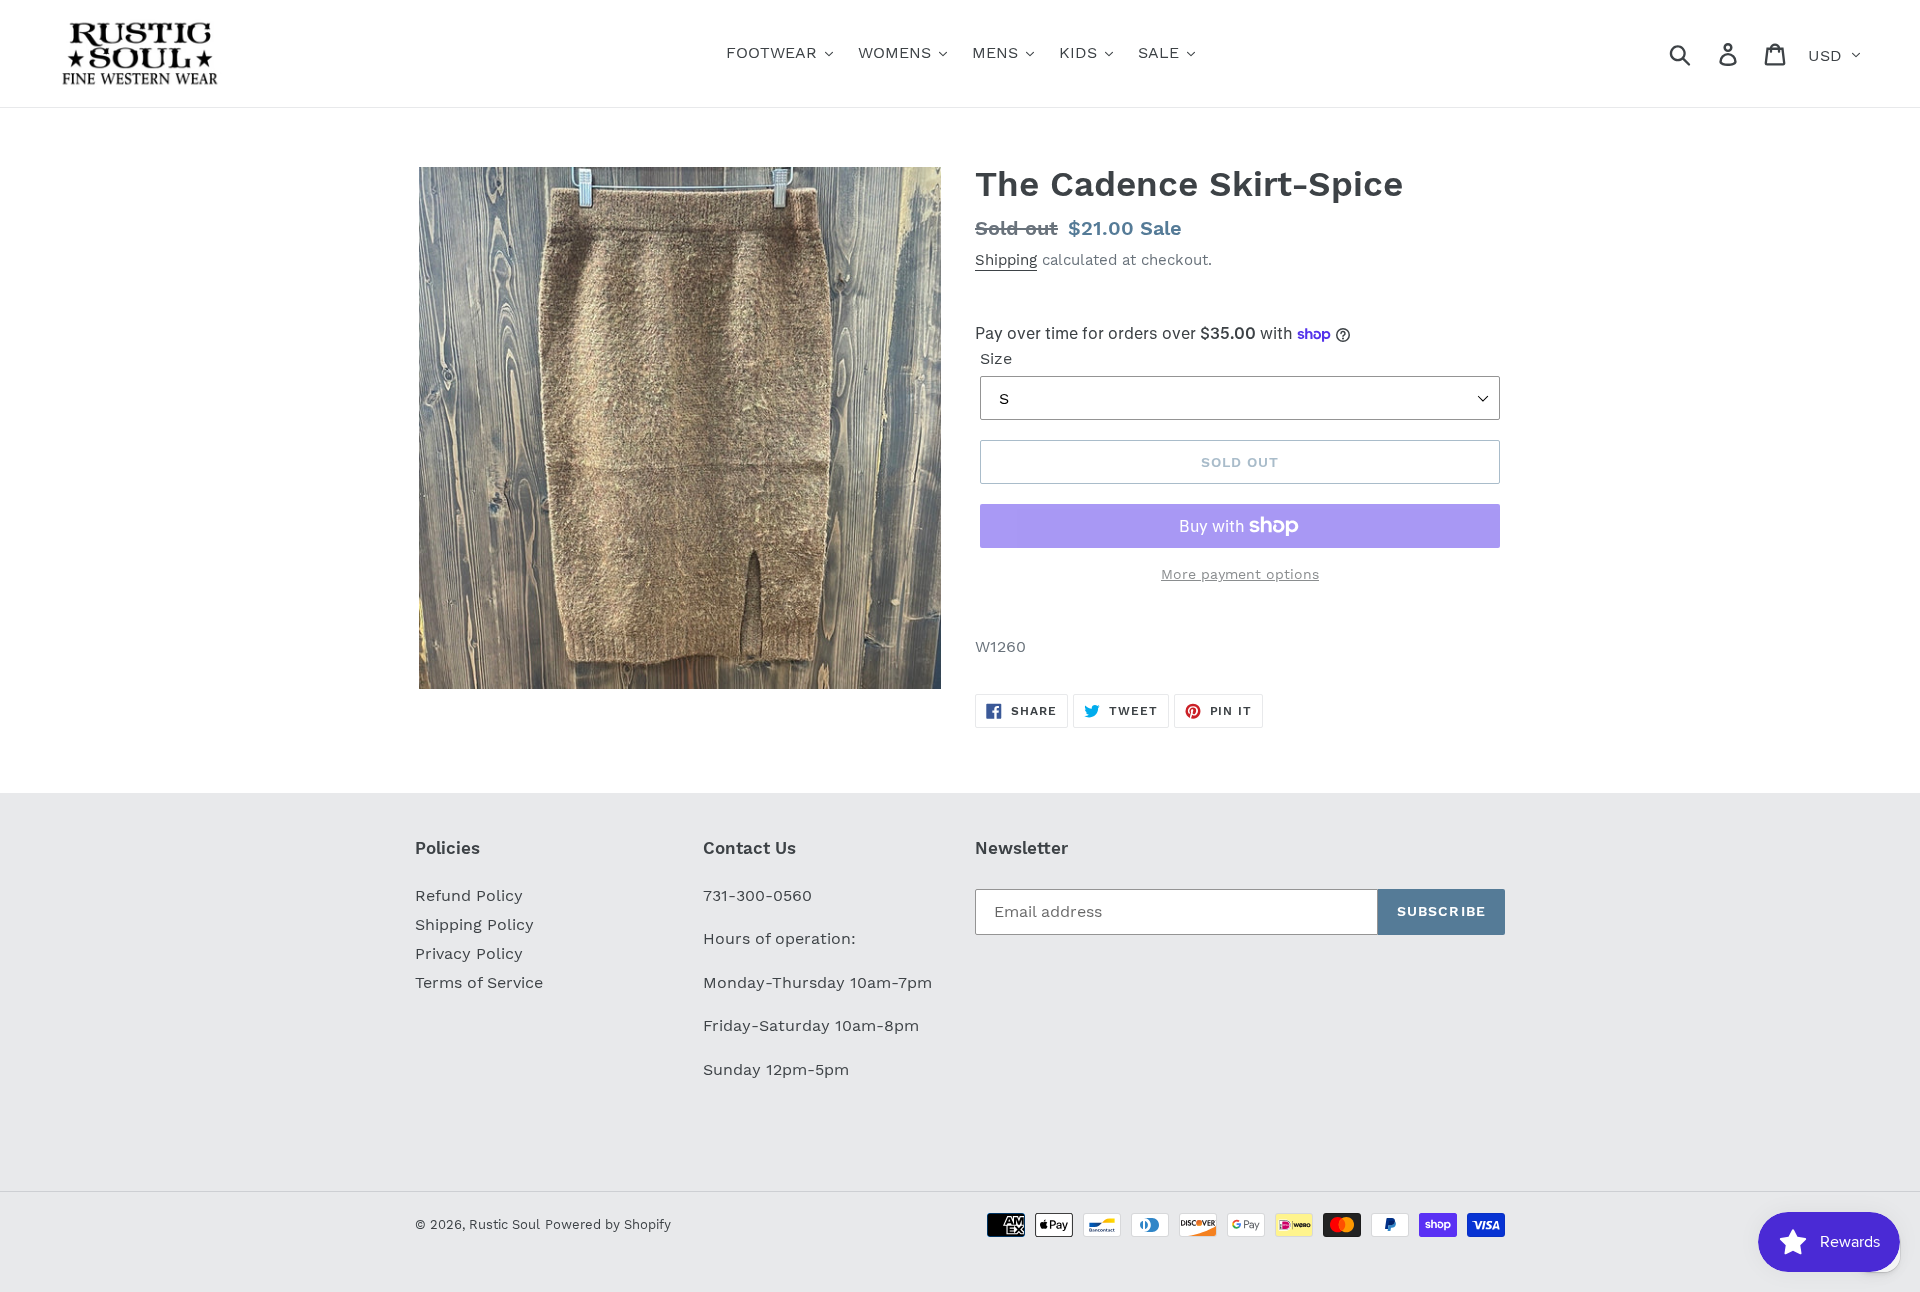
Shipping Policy (474, 924)
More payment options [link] (1240, 574)
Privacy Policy (469, 953)
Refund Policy (469, 895)
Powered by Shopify (608, 1224)
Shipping (1006, 260)
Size (996, 358)
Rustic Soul (504, 1224)
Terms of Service (479, 982)
